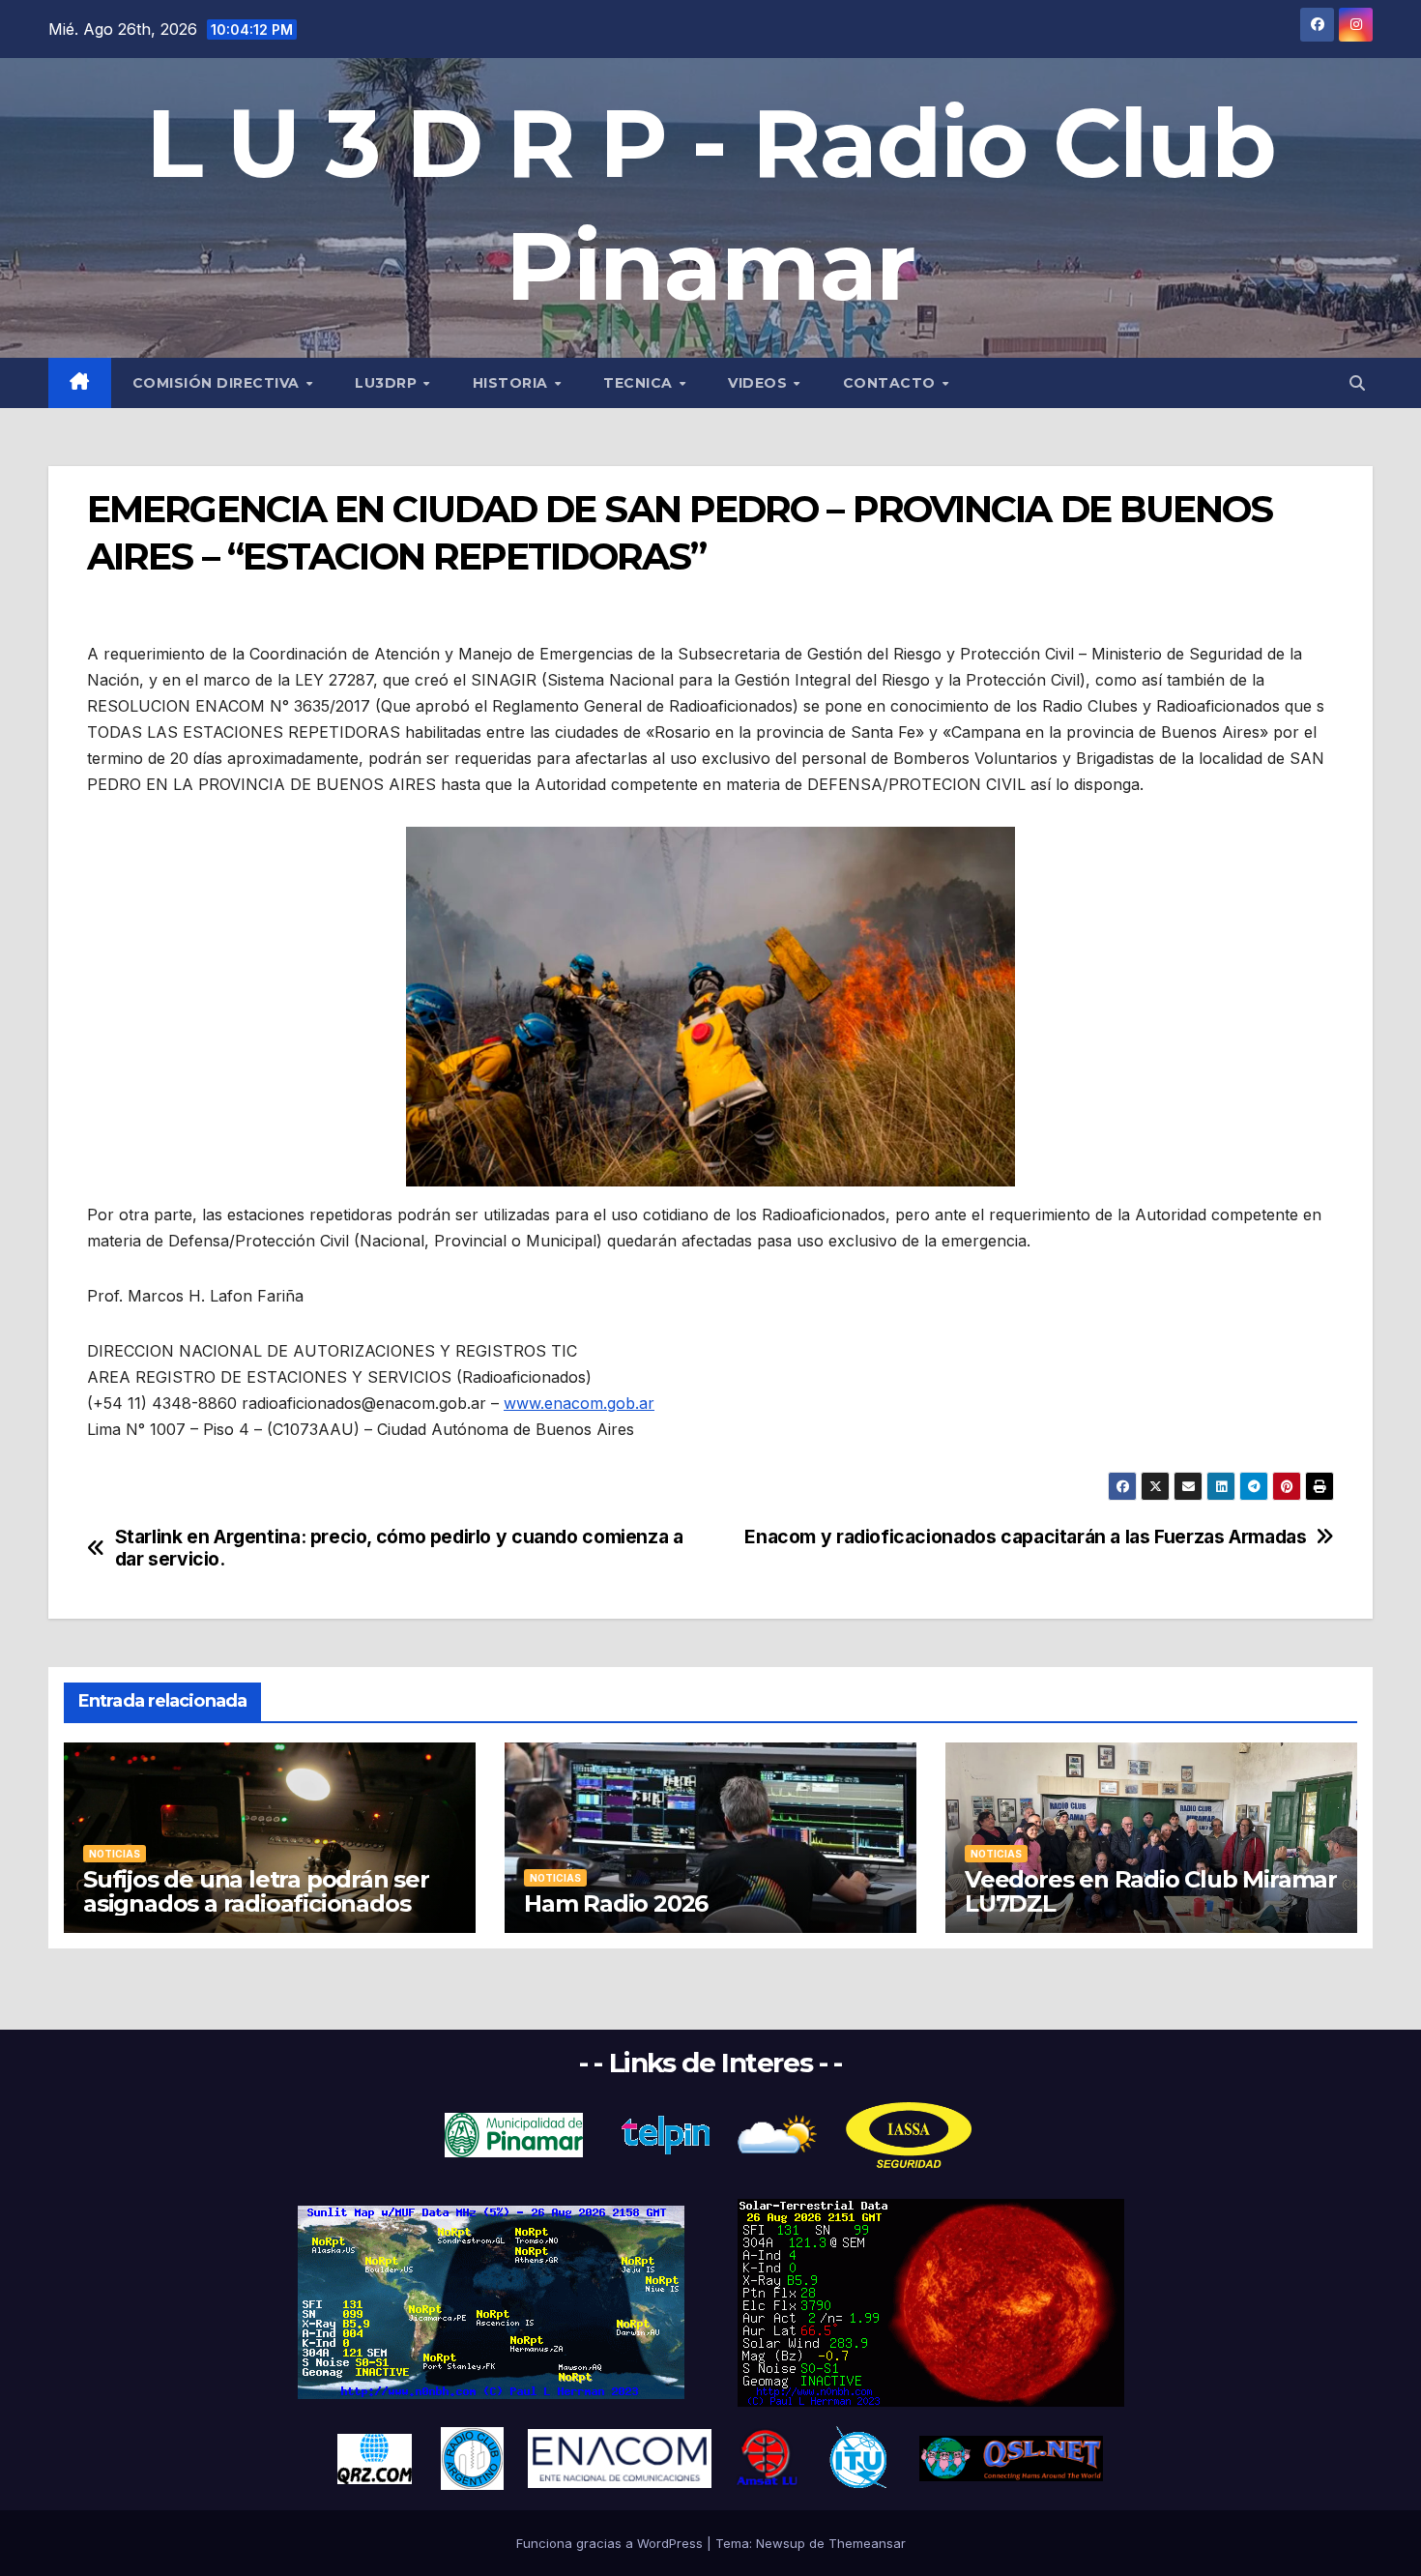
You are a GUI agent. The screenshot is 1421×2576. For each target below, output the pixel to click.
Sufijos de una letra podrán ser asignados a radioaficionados (256, 1891)
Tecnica (640, 383)
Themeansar (867, 2543)
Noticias (115, 1854)
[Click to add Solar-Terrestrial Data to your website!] (491, 2301)
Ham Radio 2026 (616, 1903)
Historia (513, 383)
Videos (760, 383)
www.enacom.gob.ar (579, 1403)
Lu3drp (388, 383)
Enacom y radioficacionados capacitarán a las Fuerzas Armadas (1025, 1537)
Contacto (892, 383)
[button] (1357, 383)
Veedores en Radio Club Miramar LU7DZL (1151, 1891)
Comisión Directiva (218, 383)
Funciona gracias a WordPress (611, 2543)
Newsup (781, 2543)
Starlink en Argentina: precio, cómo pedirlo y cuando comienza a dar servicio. (399, 1548)
